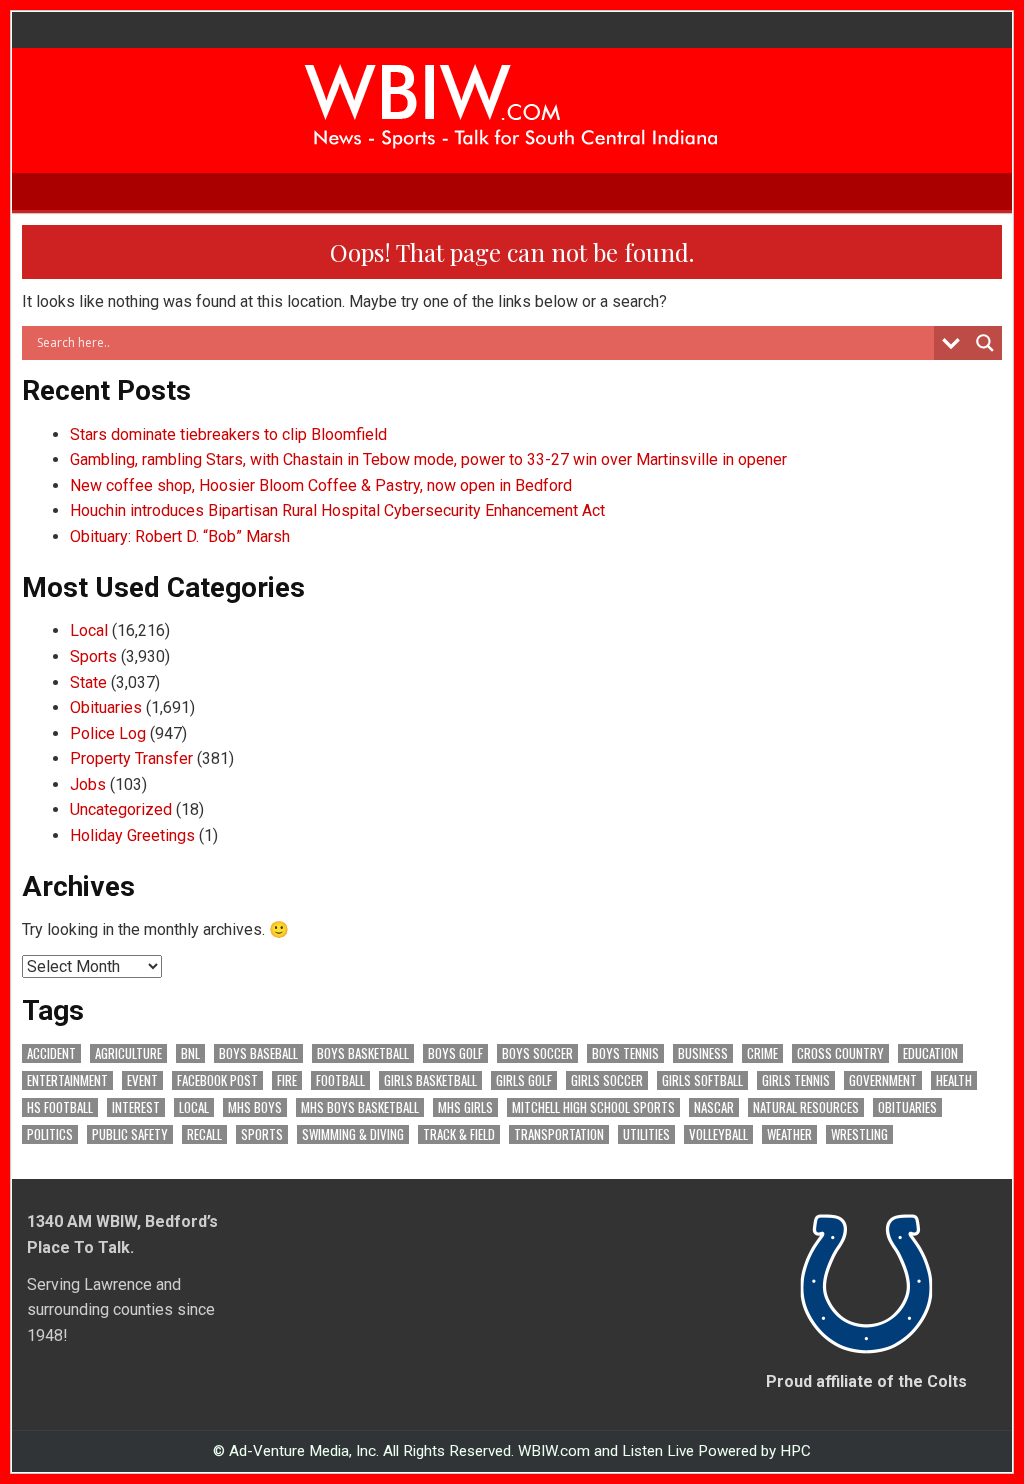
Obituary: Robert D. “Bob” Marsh (180, 536)
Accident (51, 1053)
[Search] (996, 191)
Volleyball (718, 1134)
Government (883, 1080)
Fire (287, 1080)
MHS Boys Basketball (360, 1107)
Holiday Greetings (132, 835)
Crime (762, 1053)
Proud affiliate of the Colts (866, 1381)
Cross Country (840, 1053)
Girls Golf (524, 1080)
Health (954, 1080)
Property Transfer (131, 758)
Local (89, 630)
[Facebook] (971, 191)
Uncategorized (121, 809)
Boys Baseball (258, 1053)
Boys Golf (455, 1053)
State (88, 682)
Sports (93, 656)
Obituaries (106, 707)
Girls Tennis (796, 1080)
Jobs (88, 784)
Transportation (559, 1134)
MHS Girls (465, 1107)
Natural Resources (806, 1107)
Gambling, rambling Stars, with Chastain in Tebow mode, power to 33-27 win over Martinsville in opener (428, 459)
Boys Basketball (363, 1053)
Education (930, 1053)
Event (142, 1080)
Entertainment (67, 1080)
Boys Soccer (537, 1053)
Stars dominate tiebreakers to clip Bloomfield (228, 434)
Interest (136, 1107)
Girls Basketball (430, 1080)
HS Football (60, 1107)
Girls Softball (702, 1080)
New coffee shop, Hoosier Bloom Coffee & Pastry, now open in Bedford (321, 485)
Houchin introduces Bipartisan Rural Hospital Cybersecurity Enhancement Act (337, 510)
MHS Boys (255, 1107)
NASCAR (714, 1107)
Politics (50, 1134)
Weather (789, 1134)
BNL (190, 1053)
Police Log (108, 733)
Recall (204, 1134)
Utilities (646, 1134)
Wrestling (859, 1134)
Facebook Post (217, 1080)
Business (703, 1053)
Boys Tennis (625, 1053)
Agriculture (128, 1053)
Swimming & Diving (353, 1134)
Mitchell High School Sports (593, 1107)
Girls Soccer (607, 1080)
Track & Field (459, 1134)
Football (340, 1080)
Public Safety (130, 1134)
